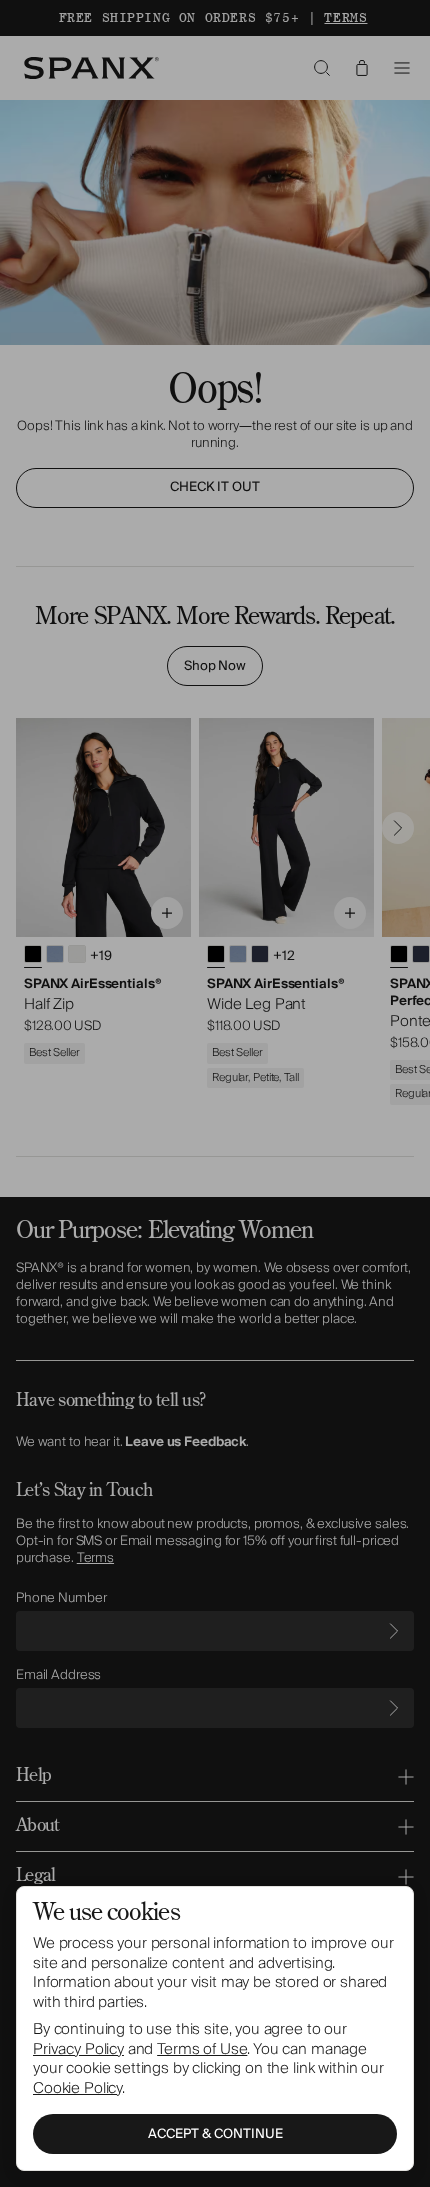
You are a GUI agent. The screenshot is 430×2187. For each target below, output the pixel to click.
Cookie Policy (77, 2088)
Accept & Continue (215, 2134)
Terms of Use (202, 2049)
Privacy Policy (78, 2049)
